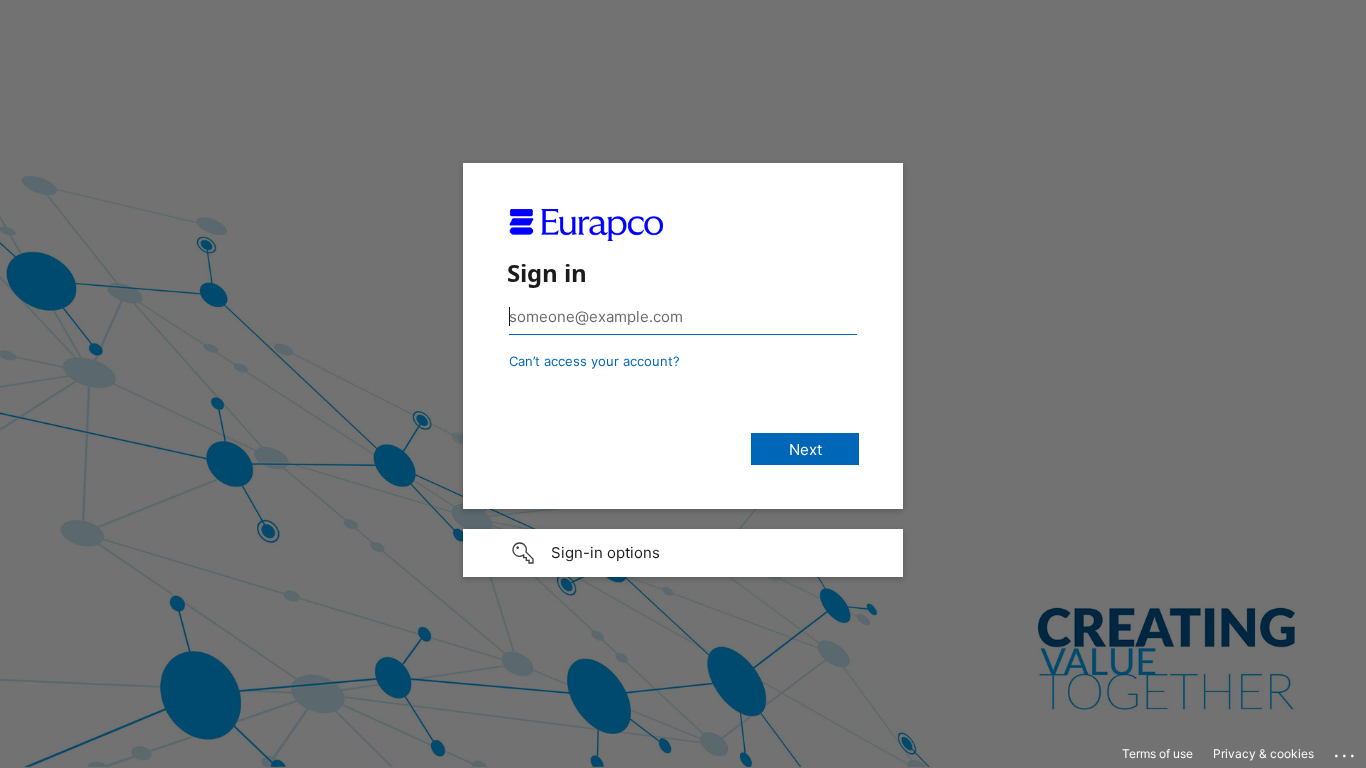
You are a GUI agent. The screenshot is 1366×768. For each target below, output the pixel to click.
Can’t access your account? (594, 361)
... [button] (1346, 751)
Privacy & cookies (1263, 753)
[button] (683, 553)
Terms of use (1157, 753)
